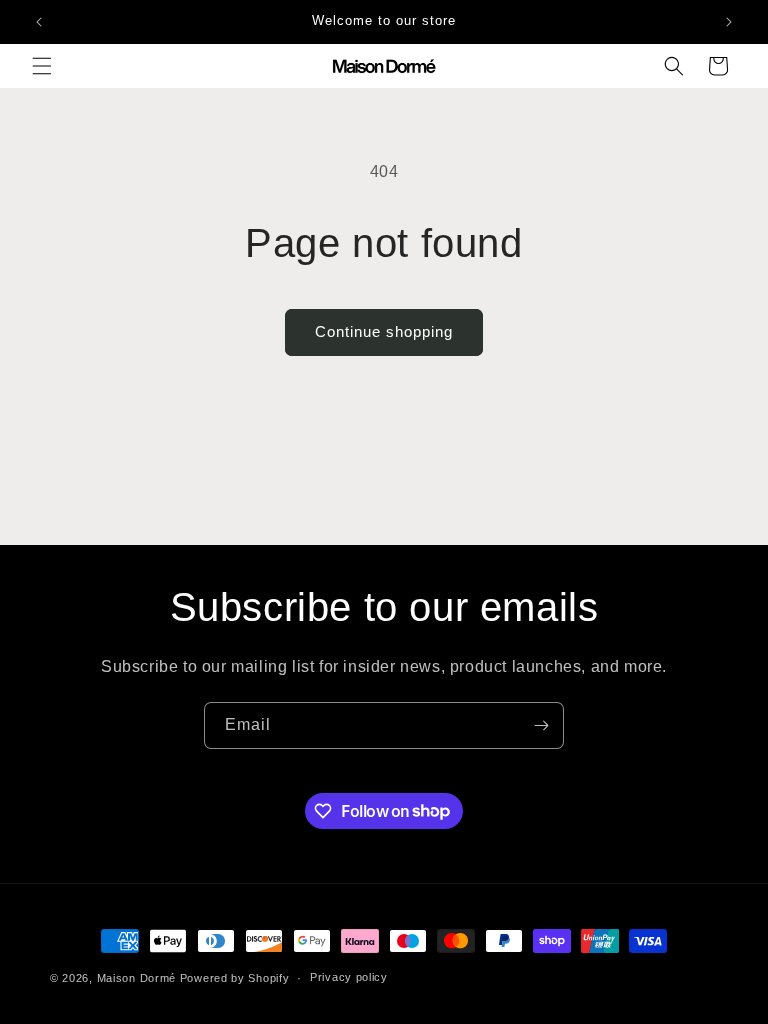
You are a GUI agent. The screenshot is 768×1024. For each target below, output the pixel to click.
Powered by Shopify (235, 978)
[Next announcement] (729, 22)
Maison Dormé (136, 978)
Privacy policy (349, 977)
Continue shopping (384, 331)
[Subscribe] (541, 725)
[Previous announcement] (39, 22)
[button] (42, 66)
